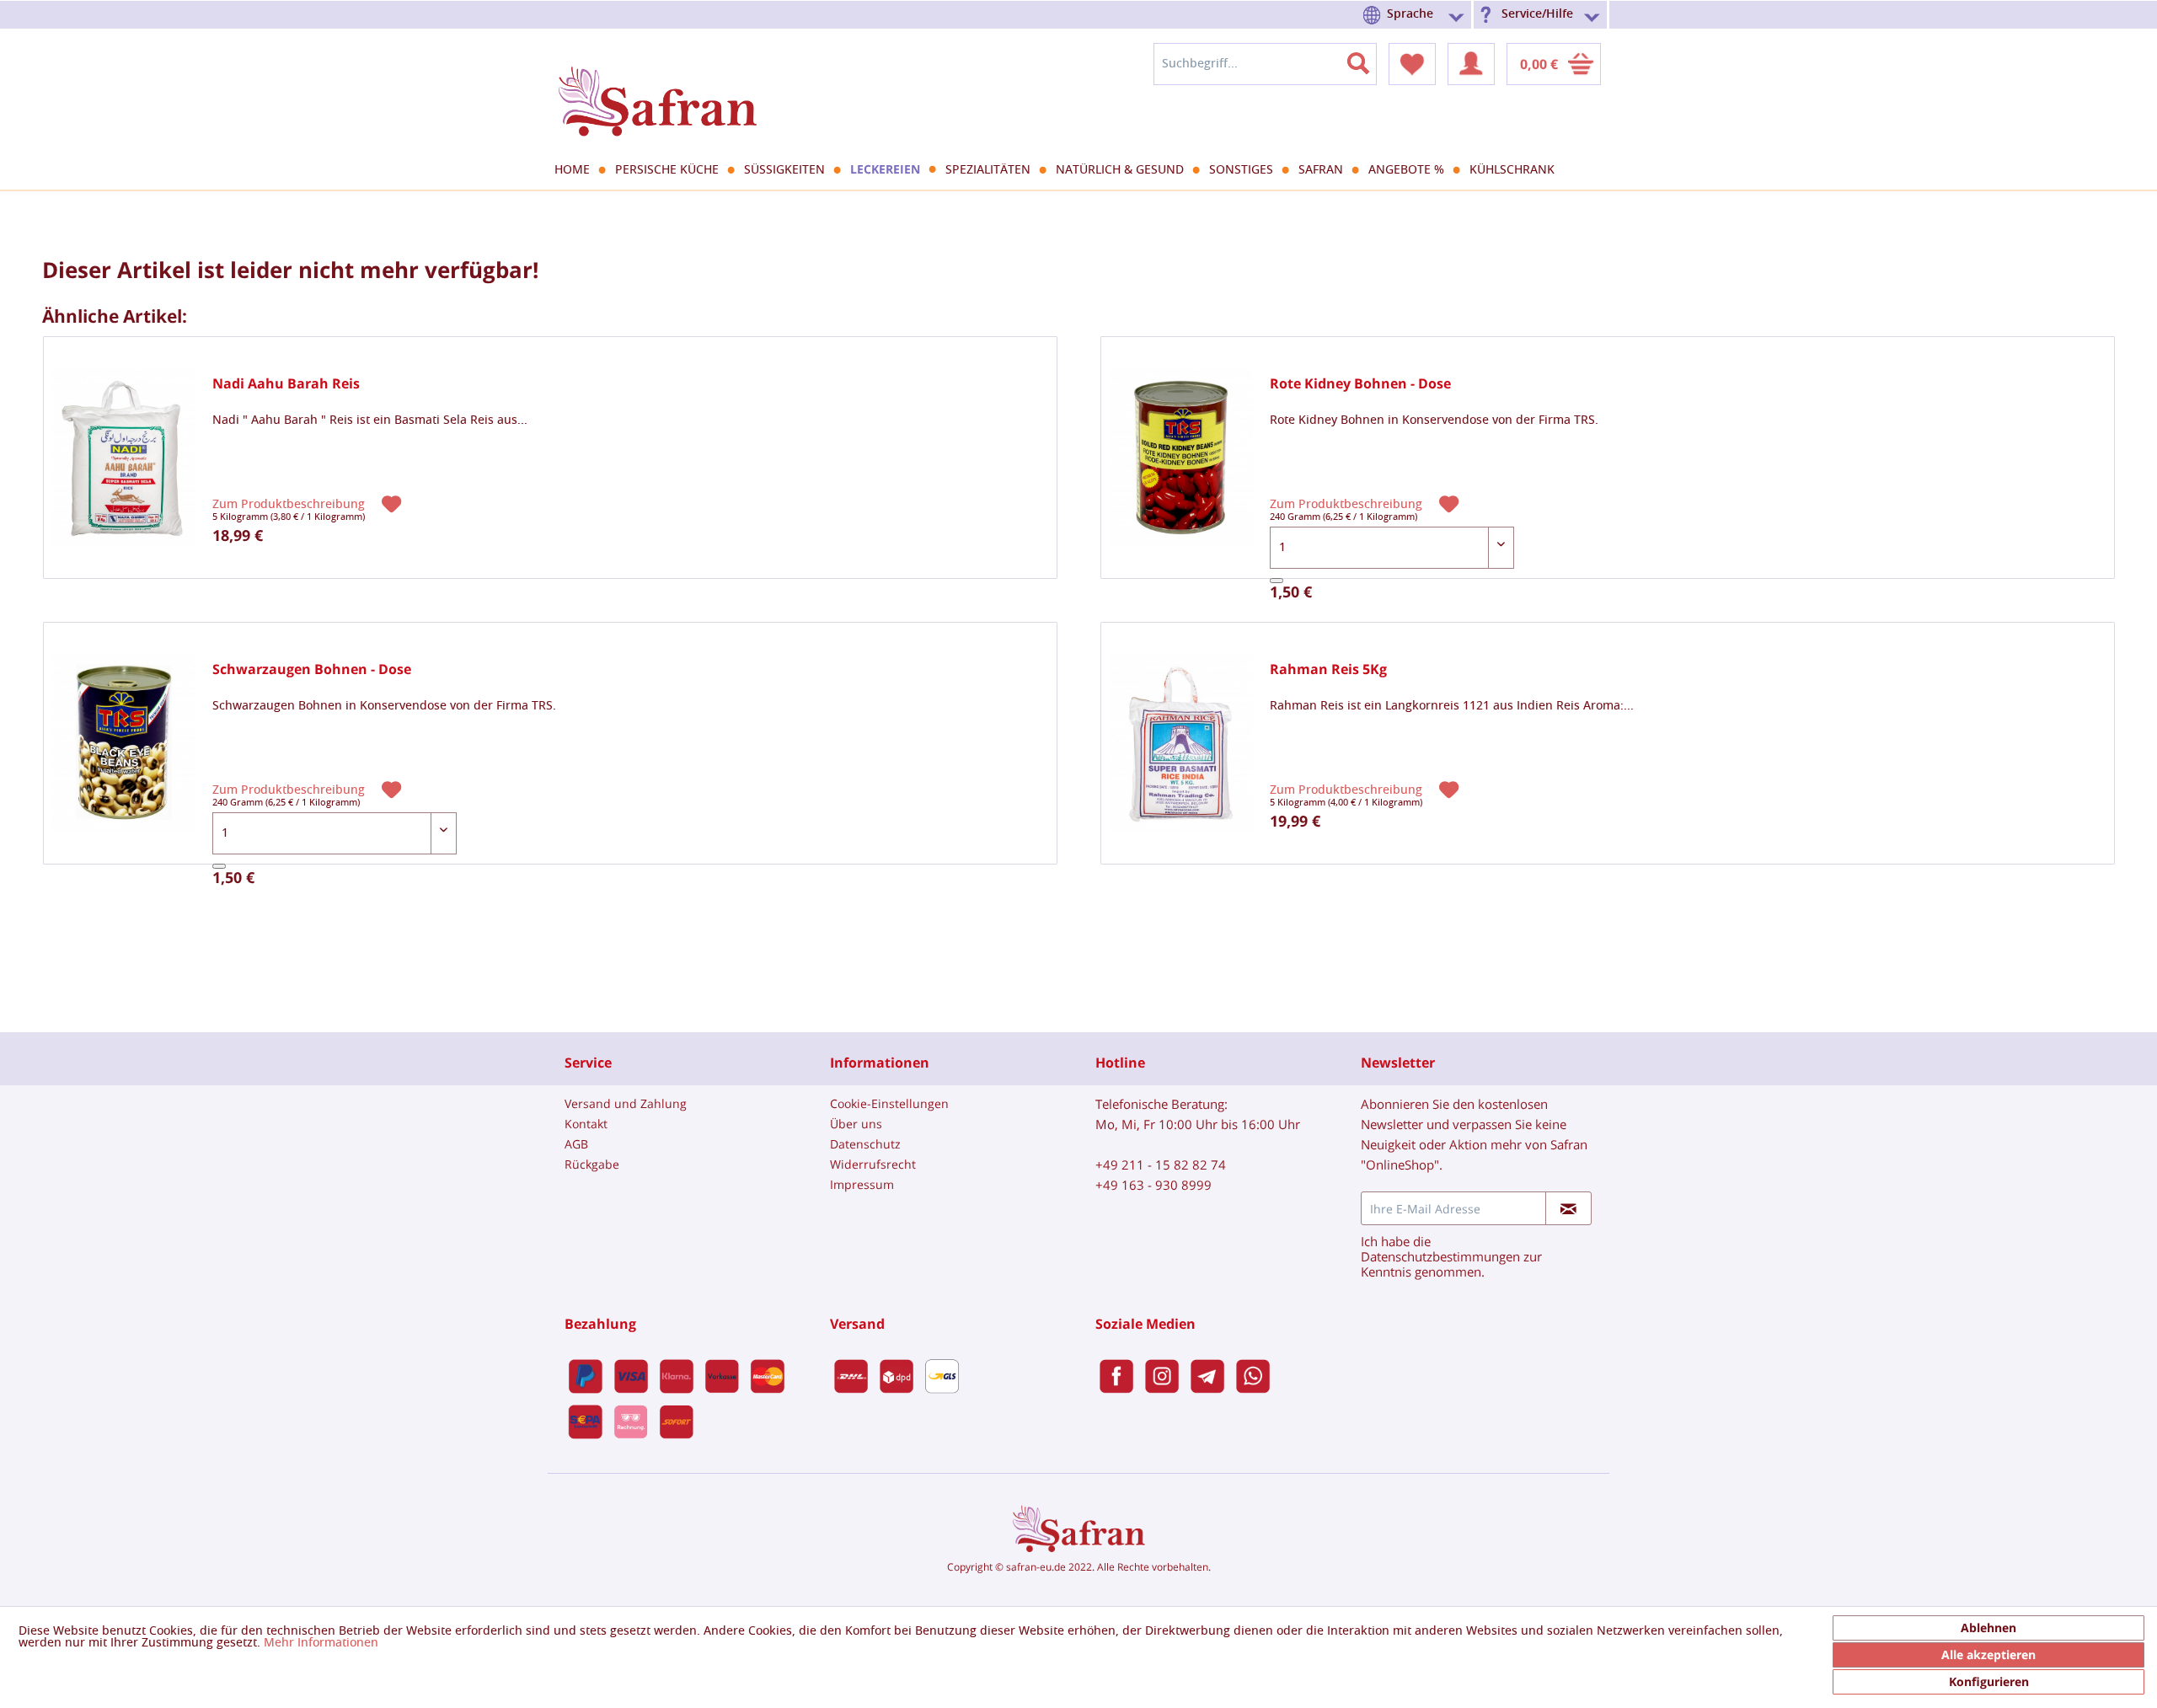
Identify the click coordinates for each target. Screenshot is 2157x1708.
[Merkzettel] (1412, 64)
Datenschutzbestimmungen (1440, 1256)
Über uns (856, 1124)
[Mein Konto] (1471, 64)
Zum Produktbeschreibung (290, 504)
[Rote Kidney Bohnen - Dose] (1181, 458)
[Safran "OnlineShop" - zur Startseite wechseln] (657, 86)
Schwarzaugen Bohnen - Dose (312, 669)
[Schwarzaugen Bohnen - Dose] (124, 744)
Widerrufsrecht (873, 1164)
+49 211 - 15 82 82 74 (1161, 1165)
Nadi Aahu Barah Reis (286, 384)
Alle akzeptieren (1988, 1654)
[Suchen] (1368, 60)
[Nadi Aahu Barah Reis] (124, 458)
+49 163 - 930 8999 (1153, 1185)
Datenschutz (865, 1144)
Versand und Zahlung (626, 1103)
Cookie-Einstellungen (889, 1103)
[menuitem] (1416, 15)
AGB (576, 1144)
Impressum (862, 1184)
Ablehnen (1988, 1628)
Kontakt (586, 1124)
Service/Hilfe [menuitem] (1537, 14)
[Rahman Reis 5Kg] (1181, 744)
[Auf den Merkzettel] (393, 503)
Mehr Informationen (321, 1643)
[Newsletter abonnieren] (1568, 1208)
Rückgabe (592, 1164)
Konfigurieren (1989, 1681)
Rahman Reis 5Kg (1328, 669)
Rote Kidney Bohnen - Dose (1360, 384)
